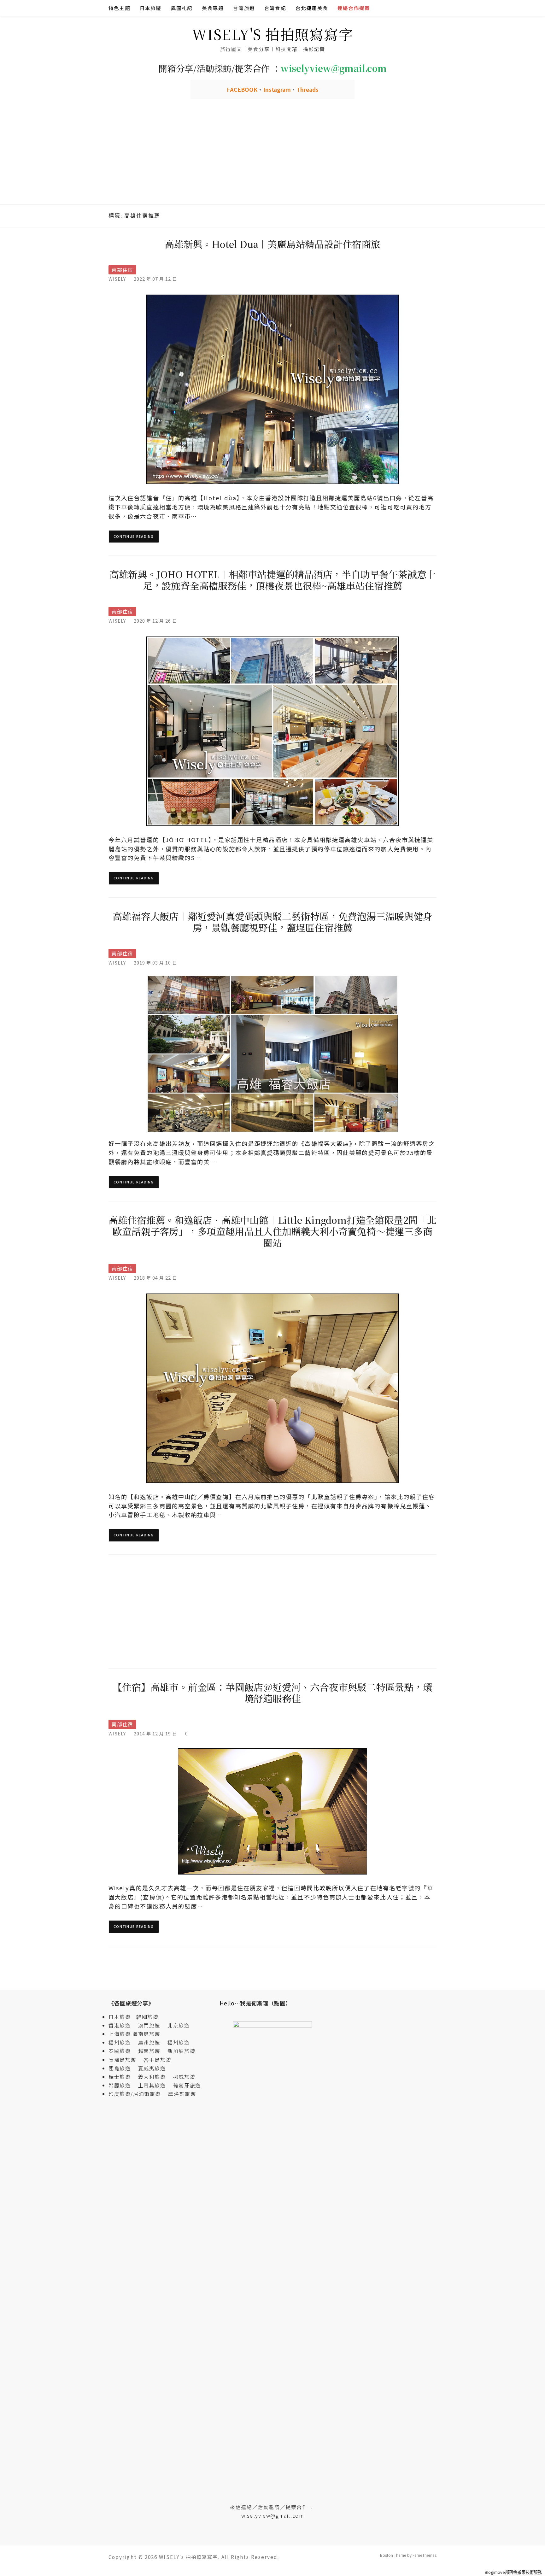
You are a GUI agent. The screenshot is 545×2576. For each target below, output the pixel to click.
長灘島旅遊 (122, 2060)
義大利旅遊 (152, 2077)
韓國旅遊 (147, 2017)
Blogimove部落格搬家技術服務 (513, 2572)
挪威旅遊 (184, 2077)
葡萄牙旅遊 (187, 2085)
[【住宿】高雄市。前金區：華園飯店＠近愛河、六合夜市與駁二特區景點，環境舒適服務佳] (272, 1811)
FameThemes (425, 2555)
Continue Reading (134, 536)
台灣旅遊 (244, 8)
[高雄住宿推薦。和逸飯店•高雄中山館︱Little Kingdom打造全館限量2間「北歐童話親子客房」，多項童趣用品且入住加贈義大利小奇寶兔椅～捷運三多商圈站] (272, 1388)
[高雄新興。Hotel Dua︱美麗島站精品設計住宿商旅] (272, 389)
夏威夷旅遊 (152, 2068)
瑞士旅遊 (122, 2077)
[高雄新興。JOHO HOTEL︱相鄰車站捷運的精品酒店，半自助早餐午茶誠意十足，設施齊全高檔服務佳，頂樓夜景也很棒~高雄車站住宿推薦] (272, 730)
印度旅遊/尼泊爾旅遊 (138, 2094)
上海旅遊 (120, 2034)
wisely (117, 279)
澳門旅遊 (149, 2025)
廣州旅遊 (149, 2042)
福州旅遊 (122, 2042)
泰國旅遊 (122, 2051)
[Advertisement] (272, 157)
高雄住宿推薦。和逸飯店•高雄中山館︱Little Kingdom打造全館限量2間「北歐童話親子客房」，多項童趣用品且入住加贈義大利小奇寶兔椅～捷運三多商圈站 (272, 1231)
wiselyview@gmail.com (273, 2515)
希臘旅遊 (122, 2085)
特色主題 (119, 8)
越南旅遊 (152, 2051)
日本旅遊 (151, 8)
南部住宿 (122, 270)
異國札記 (182, 8)
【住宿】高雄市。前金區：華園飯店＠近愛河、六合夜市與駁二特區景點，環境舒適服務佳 (272, 1693)
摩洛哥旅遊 (182, 2094)
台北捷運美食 (312, 8)
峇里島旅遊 (157, 2060)
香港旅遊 (120, 2025)
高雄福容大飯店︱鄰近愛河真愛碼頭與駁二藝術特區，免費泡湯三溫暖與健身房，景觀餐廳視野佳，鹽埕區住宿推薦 (272, 922)
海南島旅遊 (146, 2034)
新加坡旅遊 (181, 2051)
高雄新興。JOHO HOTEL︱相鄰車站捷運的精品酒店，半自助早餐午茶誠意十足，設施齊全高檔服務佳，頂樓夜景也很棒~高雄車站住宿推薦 (272, 580)
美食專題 (213, 8)
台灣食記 (275, 8)
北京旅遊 (179, 2025)
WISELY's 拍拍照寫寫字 (273, 34)
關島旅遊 (122, 2068)
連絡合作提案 (354, 8)
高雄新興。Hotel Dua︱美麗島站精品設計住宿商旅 (272, 244)
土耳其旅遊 (155, 2085)
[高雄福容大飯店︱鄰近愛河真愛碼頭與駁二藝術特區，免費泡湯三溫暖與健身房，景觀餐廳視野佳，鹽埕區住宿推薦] (272, 1053)
